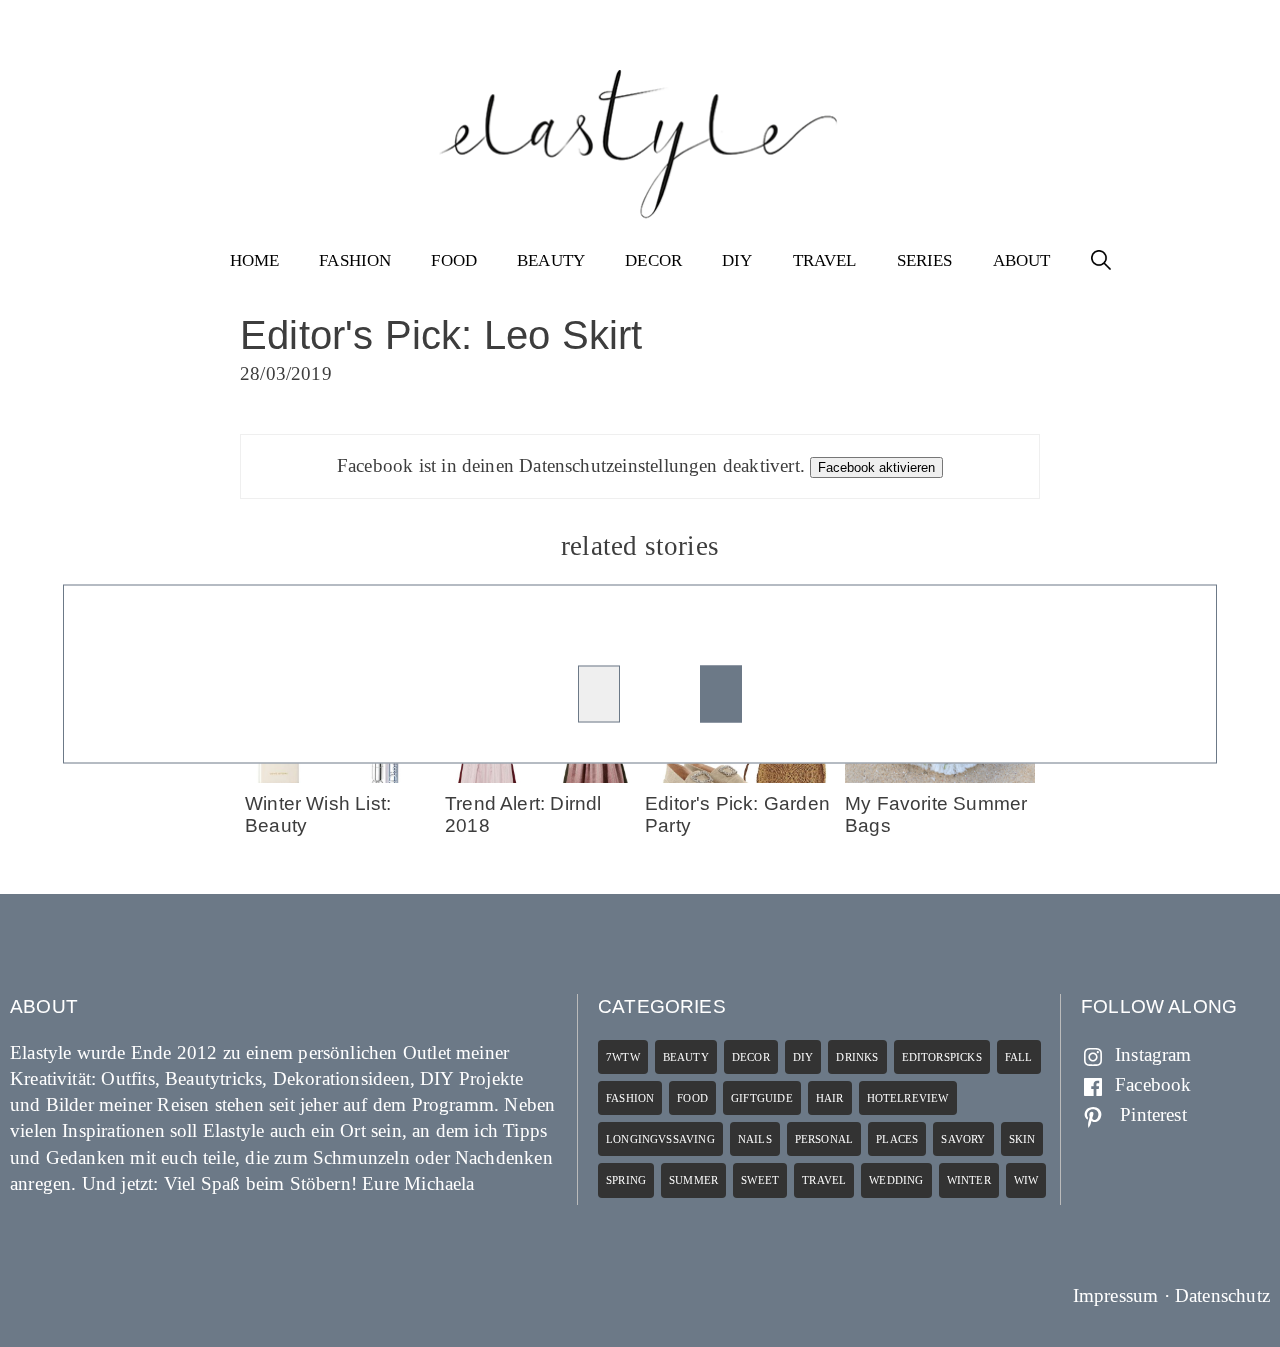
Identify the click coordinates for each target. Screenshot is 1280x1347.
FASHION (355, 260)
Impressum (1116, 1295)
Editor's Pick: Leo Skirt (441, 335)
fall (1019, 1057)
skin (1022, 1139)
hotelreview (908, 1098)
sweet (760, 1180)
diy (803, 1057)
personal (824, 1139)
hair (830, 1098)
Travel (824, 1180)
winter (969, 1180)
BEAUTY (551, 260)
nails (755, 1139)
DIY (737, 260)
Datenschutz (1222, 1295)
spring (626, 1180)
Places (897, 1139)
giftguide (762, 1098)
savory (963, 1139)
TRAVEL (825, 260)
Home (255, 260)
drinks (857, 1057)
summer (693, 1180)
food (692, 1098)
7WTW (623, 1057)
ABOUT (1022, 260)
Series (925, 260)
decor (751, 1057)
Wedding (896, 1180)
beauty (686, 1057)
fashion (630, 1098)
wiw (1026, 1180)
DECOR (653, 260)
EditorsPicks (942, 1057)
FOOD (454, 260)
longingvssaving (660, 1139)
